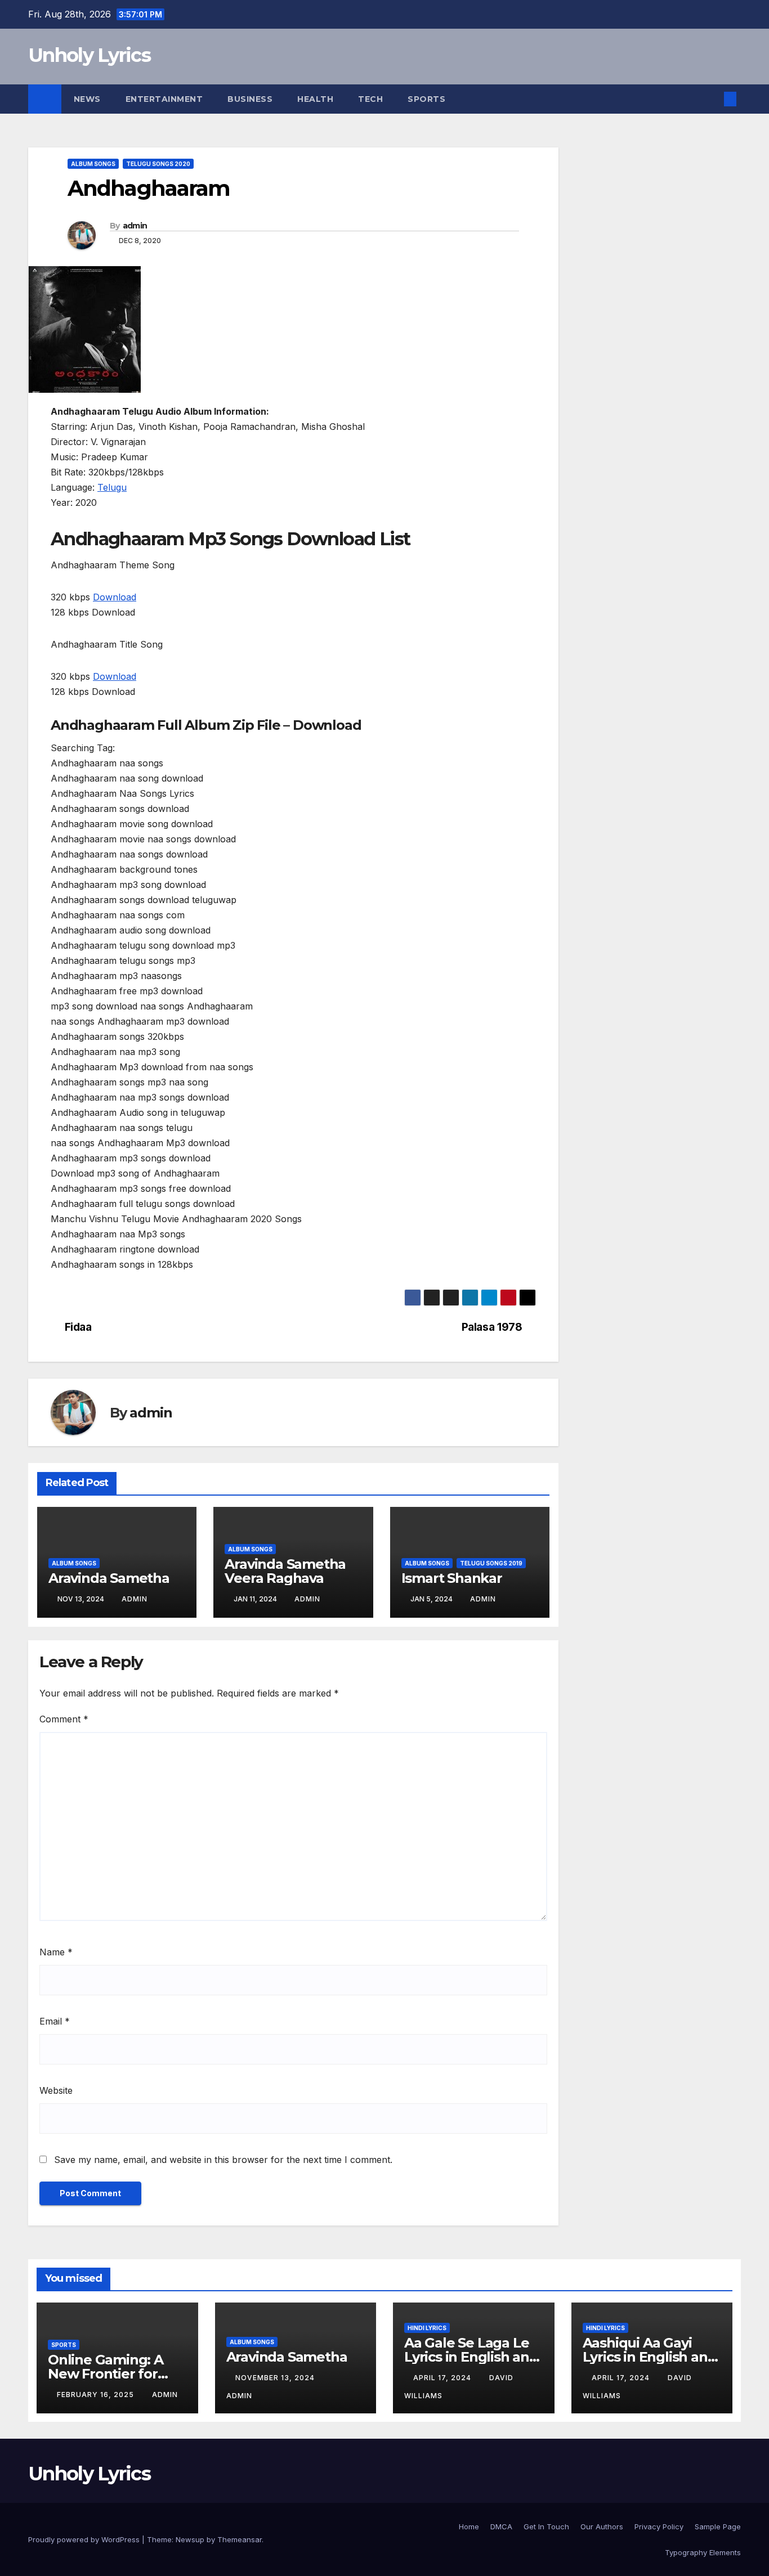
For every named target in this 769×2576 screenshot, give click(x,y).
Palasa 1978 (492, 1327)
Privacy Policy (659, 2526)
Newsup (190, 2539)
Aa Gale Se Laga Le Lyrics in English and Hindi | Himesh (471, 2357)
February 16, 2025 (97, 2395)
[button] (712, 99)
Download (115, 597)
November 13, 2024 (276, 2378)
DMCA (501, 2526)
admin (135, 226)
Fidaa (78, 1327)
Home (469, 2526)
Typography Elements (703, 2552)
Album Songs (93, 164)
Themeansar (240, 2539)
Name (56, 1952)
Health (315, 99)
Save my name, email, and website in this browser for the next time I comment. (223, 2160)
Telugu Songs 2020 (158, 164)
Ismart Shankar (452, 1578)
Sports (426, 99)
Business (250, 99)
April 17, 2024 (443, 2378)
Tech (370, 99)
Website (56, 2090)
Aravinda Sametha (109, 1578)
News (87, 99)
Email (55, 2021)
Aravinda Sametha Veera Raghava (285, 1571)
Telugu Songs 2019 (491, 1563)
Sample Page (718, 2526)
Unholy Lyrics (89, 55)
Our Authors (602, 2526)
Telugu (112, 487)
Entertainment (164, 99)
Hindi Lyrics (427, 2328)
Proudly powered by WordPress (85, 2539)
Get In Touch (546, 2526)
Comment (64, 1719)
